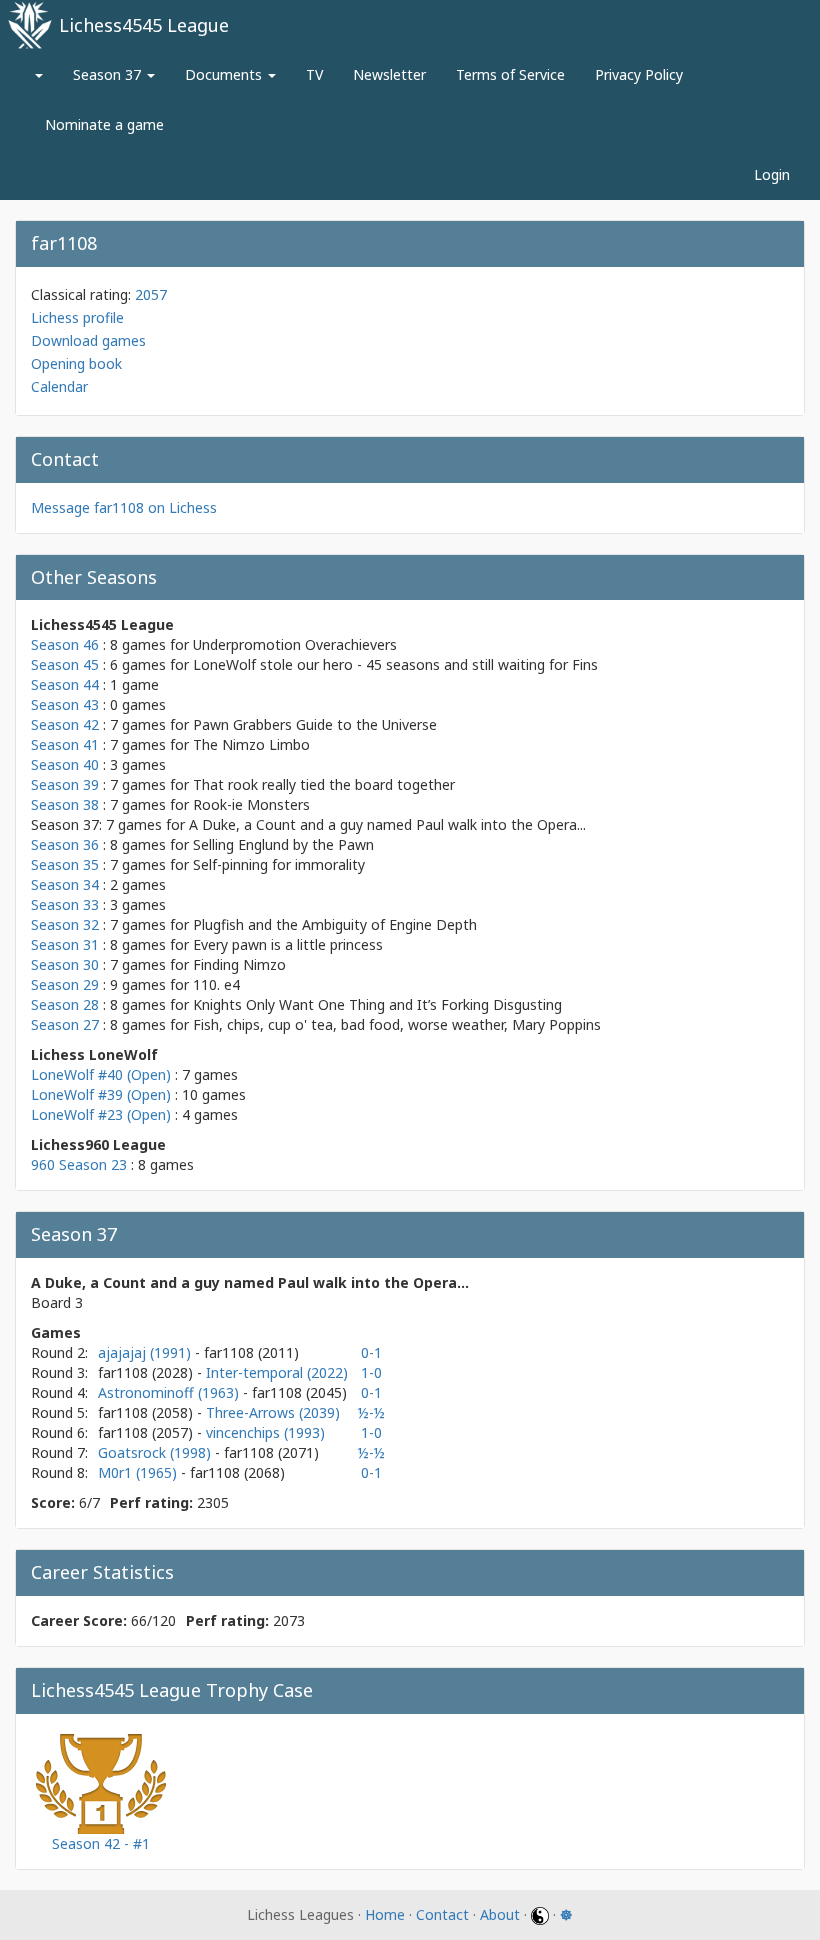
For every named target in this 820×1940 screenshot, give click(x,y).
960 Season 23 (79, 1164)
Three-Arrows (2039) (273, 1412)
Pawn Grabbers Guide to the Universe (315, 724)
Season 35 (65, 864)
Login (772, 174)
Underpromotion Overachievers (295, 644)
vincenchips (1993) (265, 1432)
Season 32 (65, 924)
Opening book (76, 363)
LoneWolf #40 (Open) (101, 1074)
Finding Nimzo (239, 964)
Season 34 (65, 884)
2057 (151, 294)
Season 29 (65, 984)
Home (385, 1914)
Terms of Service (510, 74)
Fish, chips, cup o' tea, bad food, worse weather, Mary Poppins (397, 1024)
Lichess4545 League (144, 25)
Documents (225, 74)
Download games (88, 340)
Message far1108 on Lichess (124, 507)
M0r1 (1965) (139, 1472)
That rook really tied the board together (324, 784)
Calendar (59, 386)
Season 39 (65, 784)
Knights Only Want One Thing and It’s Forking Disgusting (377, 1004)
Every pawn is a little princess (288, 944)
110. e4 (216, 984)
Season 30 (65, 964)
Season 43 (65, 704)
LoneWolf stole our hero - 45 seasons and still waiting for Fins (395, 664)
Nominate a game (104, 124)
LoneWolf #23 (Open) (101, 1114)
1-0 (371, 1372)
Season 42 (65, 724)
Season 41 (65, 744)
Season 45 (65, 664)
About (500, 1914)
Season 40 (65, 764)
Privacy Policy (639, 74)
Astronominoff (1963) (170, 1392)
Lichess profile (77, 317)
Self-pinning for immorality (279, 864)
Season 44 (65, 684)
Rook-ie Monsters (251, 804)
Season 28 (65, 1004)
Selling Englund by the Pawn (283, 844)
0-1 (371, 1352)
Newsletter (389, 74)
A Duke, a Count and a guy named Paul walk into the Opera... (387, 824)
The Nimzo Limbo (251, 744)
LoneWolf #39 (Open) (101, 1094)
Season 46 (65, 644)
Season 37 (109, 74)
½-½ (371, 1412)
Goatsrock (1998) (156, 1452)
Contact (442, 1914)
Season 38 (65, 804)
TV (314, 74)
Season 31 (65, 944)
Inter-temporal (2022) (277, 1372)
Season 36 (65, 844)
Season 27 (65, 1024)
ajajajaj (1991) (146, 1352)
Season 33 (65, 904)
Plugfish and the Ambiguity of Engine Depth (335, 924)
